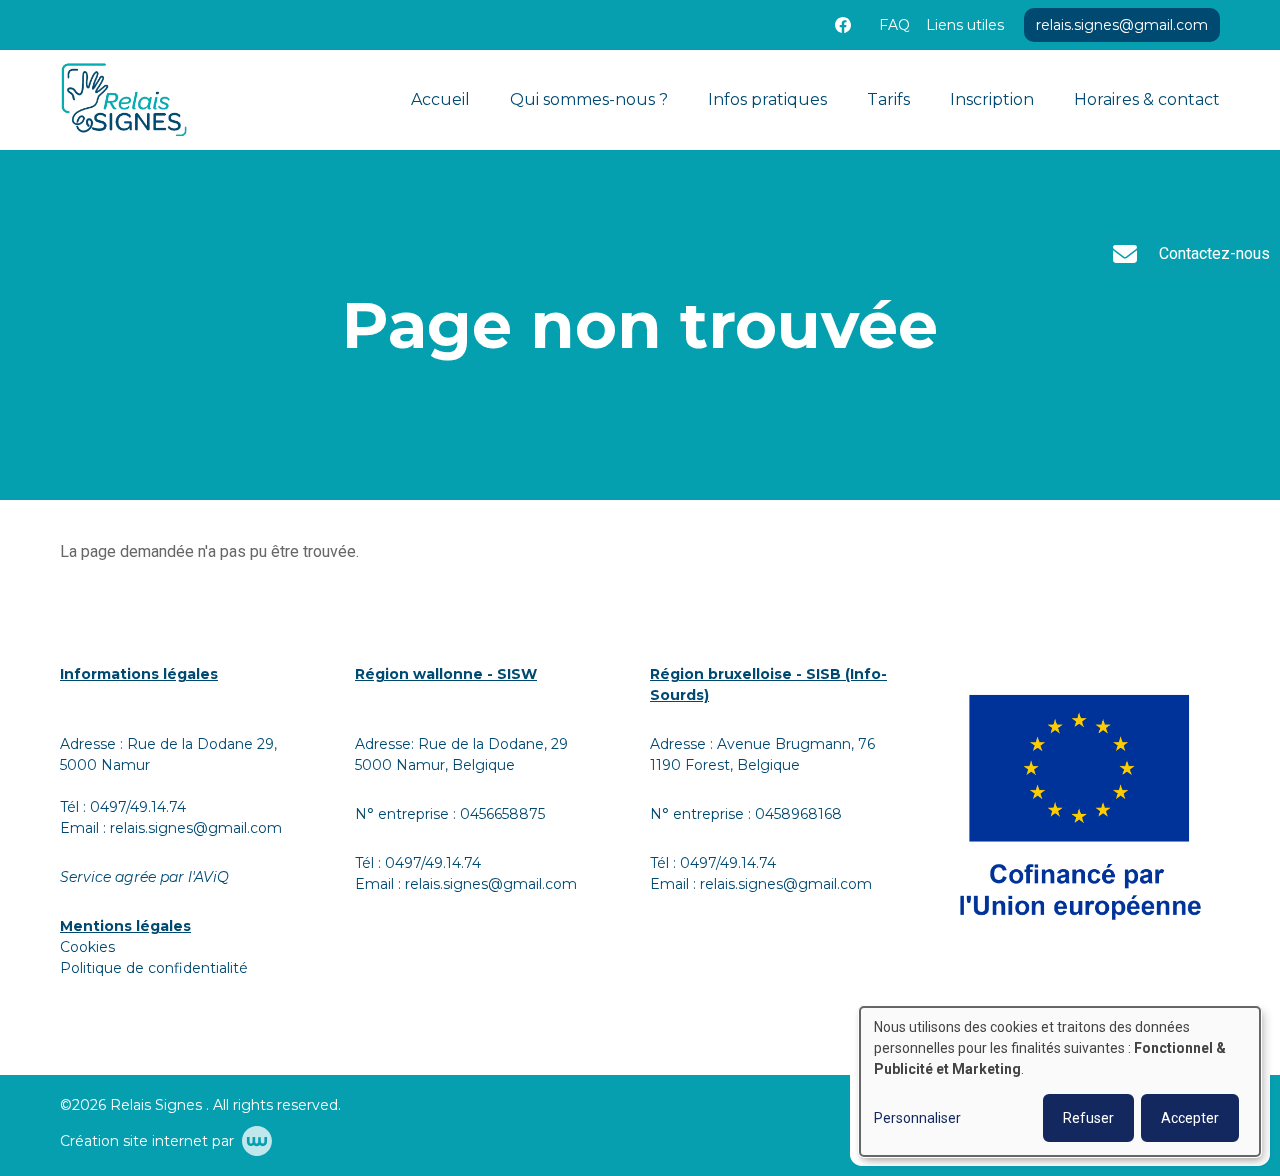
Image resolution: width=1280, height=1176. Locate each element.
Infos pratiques (767, 99)
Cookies (87, 947)
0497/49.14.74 (138, 807)
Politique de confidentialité (154, 968)
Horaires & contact (1147, 99)
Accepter (1190, 1118)
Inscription (992, 99)
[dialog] (1060, 1081)
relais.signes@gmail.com (196, 828)
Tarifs (888, 99)
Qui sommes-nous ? (589, 99)
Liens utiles (965, 25)
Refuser (1088, 1118)
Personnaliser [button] (917, 1118)
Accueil (440, 99)
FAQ (894, 25)
